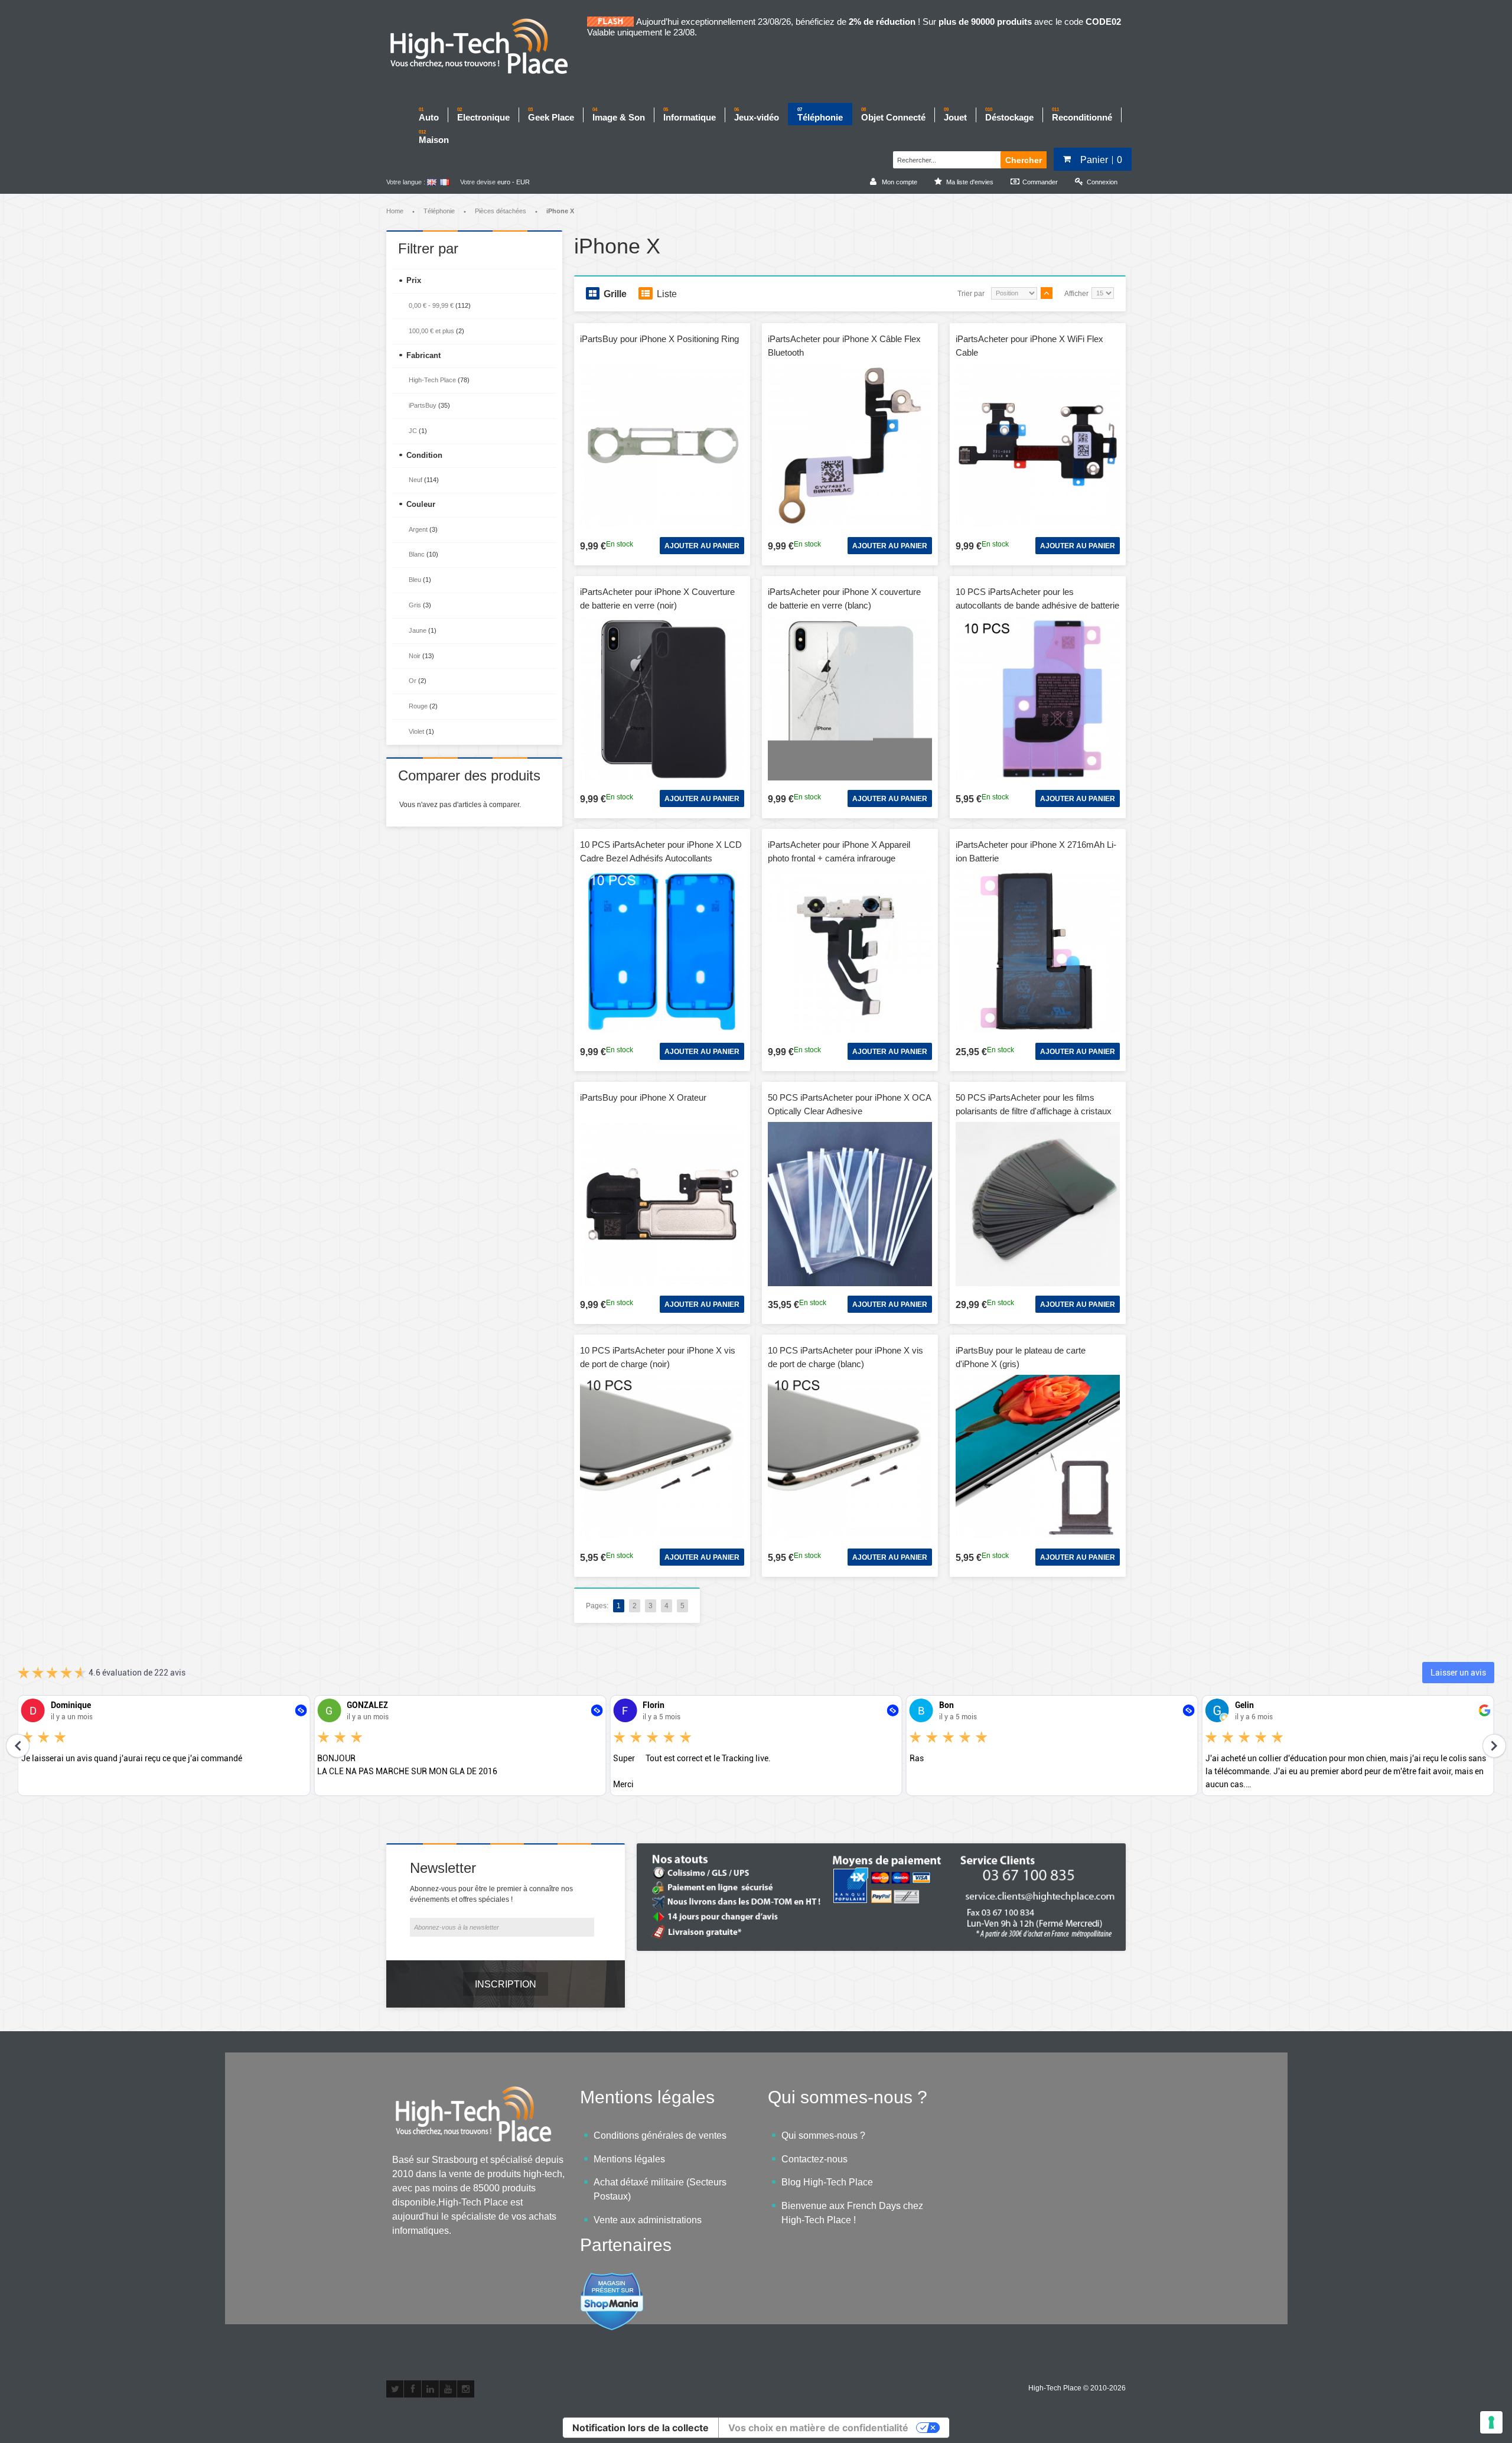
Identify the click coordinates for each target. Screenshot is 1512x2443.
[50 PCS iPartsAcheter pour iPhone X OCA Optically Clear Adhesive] (850, 1204)
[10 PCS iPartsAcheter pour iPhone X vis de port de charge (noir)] (662, 1457)
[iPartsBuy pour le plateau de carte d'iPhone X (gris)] (1038, 1457)
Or (413, 681)
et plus (431, 331)
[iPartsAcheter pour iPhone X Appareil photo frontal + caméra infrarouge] (850, 951)
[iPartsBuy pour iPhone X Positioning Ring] (662, 445)
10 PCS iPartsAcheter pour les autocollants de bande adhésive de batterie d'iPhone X (1037, 605)
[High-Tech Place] (487, 47)
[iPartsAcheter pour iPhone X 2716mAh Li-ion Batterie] (1038, 951)
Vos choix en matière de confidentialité (818, 2428)
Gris (415, 605)
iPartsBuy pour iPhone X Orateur (643, 1097)
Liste (667, 294)
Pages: (597, 1606)
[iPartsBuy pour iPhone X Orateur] (662, 1204)
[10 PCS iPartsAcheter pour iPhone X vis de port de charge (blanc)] (850, 1457)
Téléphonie (439, 211)
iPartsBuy (423, 405)
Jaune (418, 630)
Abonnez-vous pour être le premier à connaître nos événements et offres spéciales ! (491, 1894)
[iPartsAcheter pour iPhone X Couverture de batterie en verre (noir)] (662, 698)
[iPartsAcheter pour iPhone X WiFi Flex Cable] (1038, 445)
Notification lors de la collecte (641, 2428)
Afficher (1076, 294)
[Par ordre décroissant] (1047, 293)
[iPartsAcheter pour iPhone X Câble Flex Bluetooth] (850, 445)
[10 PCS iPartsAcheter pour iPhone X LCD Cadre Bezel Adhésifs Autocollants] (662, 951)
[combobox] (945, 158)
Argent (418, 529)
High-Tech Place (432, 380)
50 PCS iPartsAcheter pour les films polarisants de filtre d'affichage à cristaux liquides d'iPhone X (1034, 1111)
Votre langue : (406, 182)
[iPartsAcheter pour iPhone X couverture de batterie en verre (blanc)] (850, 698)
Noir (415, 656)
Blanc (417, 554)
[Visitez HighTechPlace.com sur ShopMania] (612, 2278)
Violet (416, 731)
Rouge (418, 706)
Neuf (416, 480)
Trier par (971, 294)
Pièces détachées (501, 211)
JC (413, 431)
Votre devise (478, 182)
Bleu (415, 580)
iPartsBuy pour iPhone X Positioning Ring (659, 339)
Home (395, 211)
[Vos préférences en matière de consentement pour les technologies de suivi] (1491, 2422)
